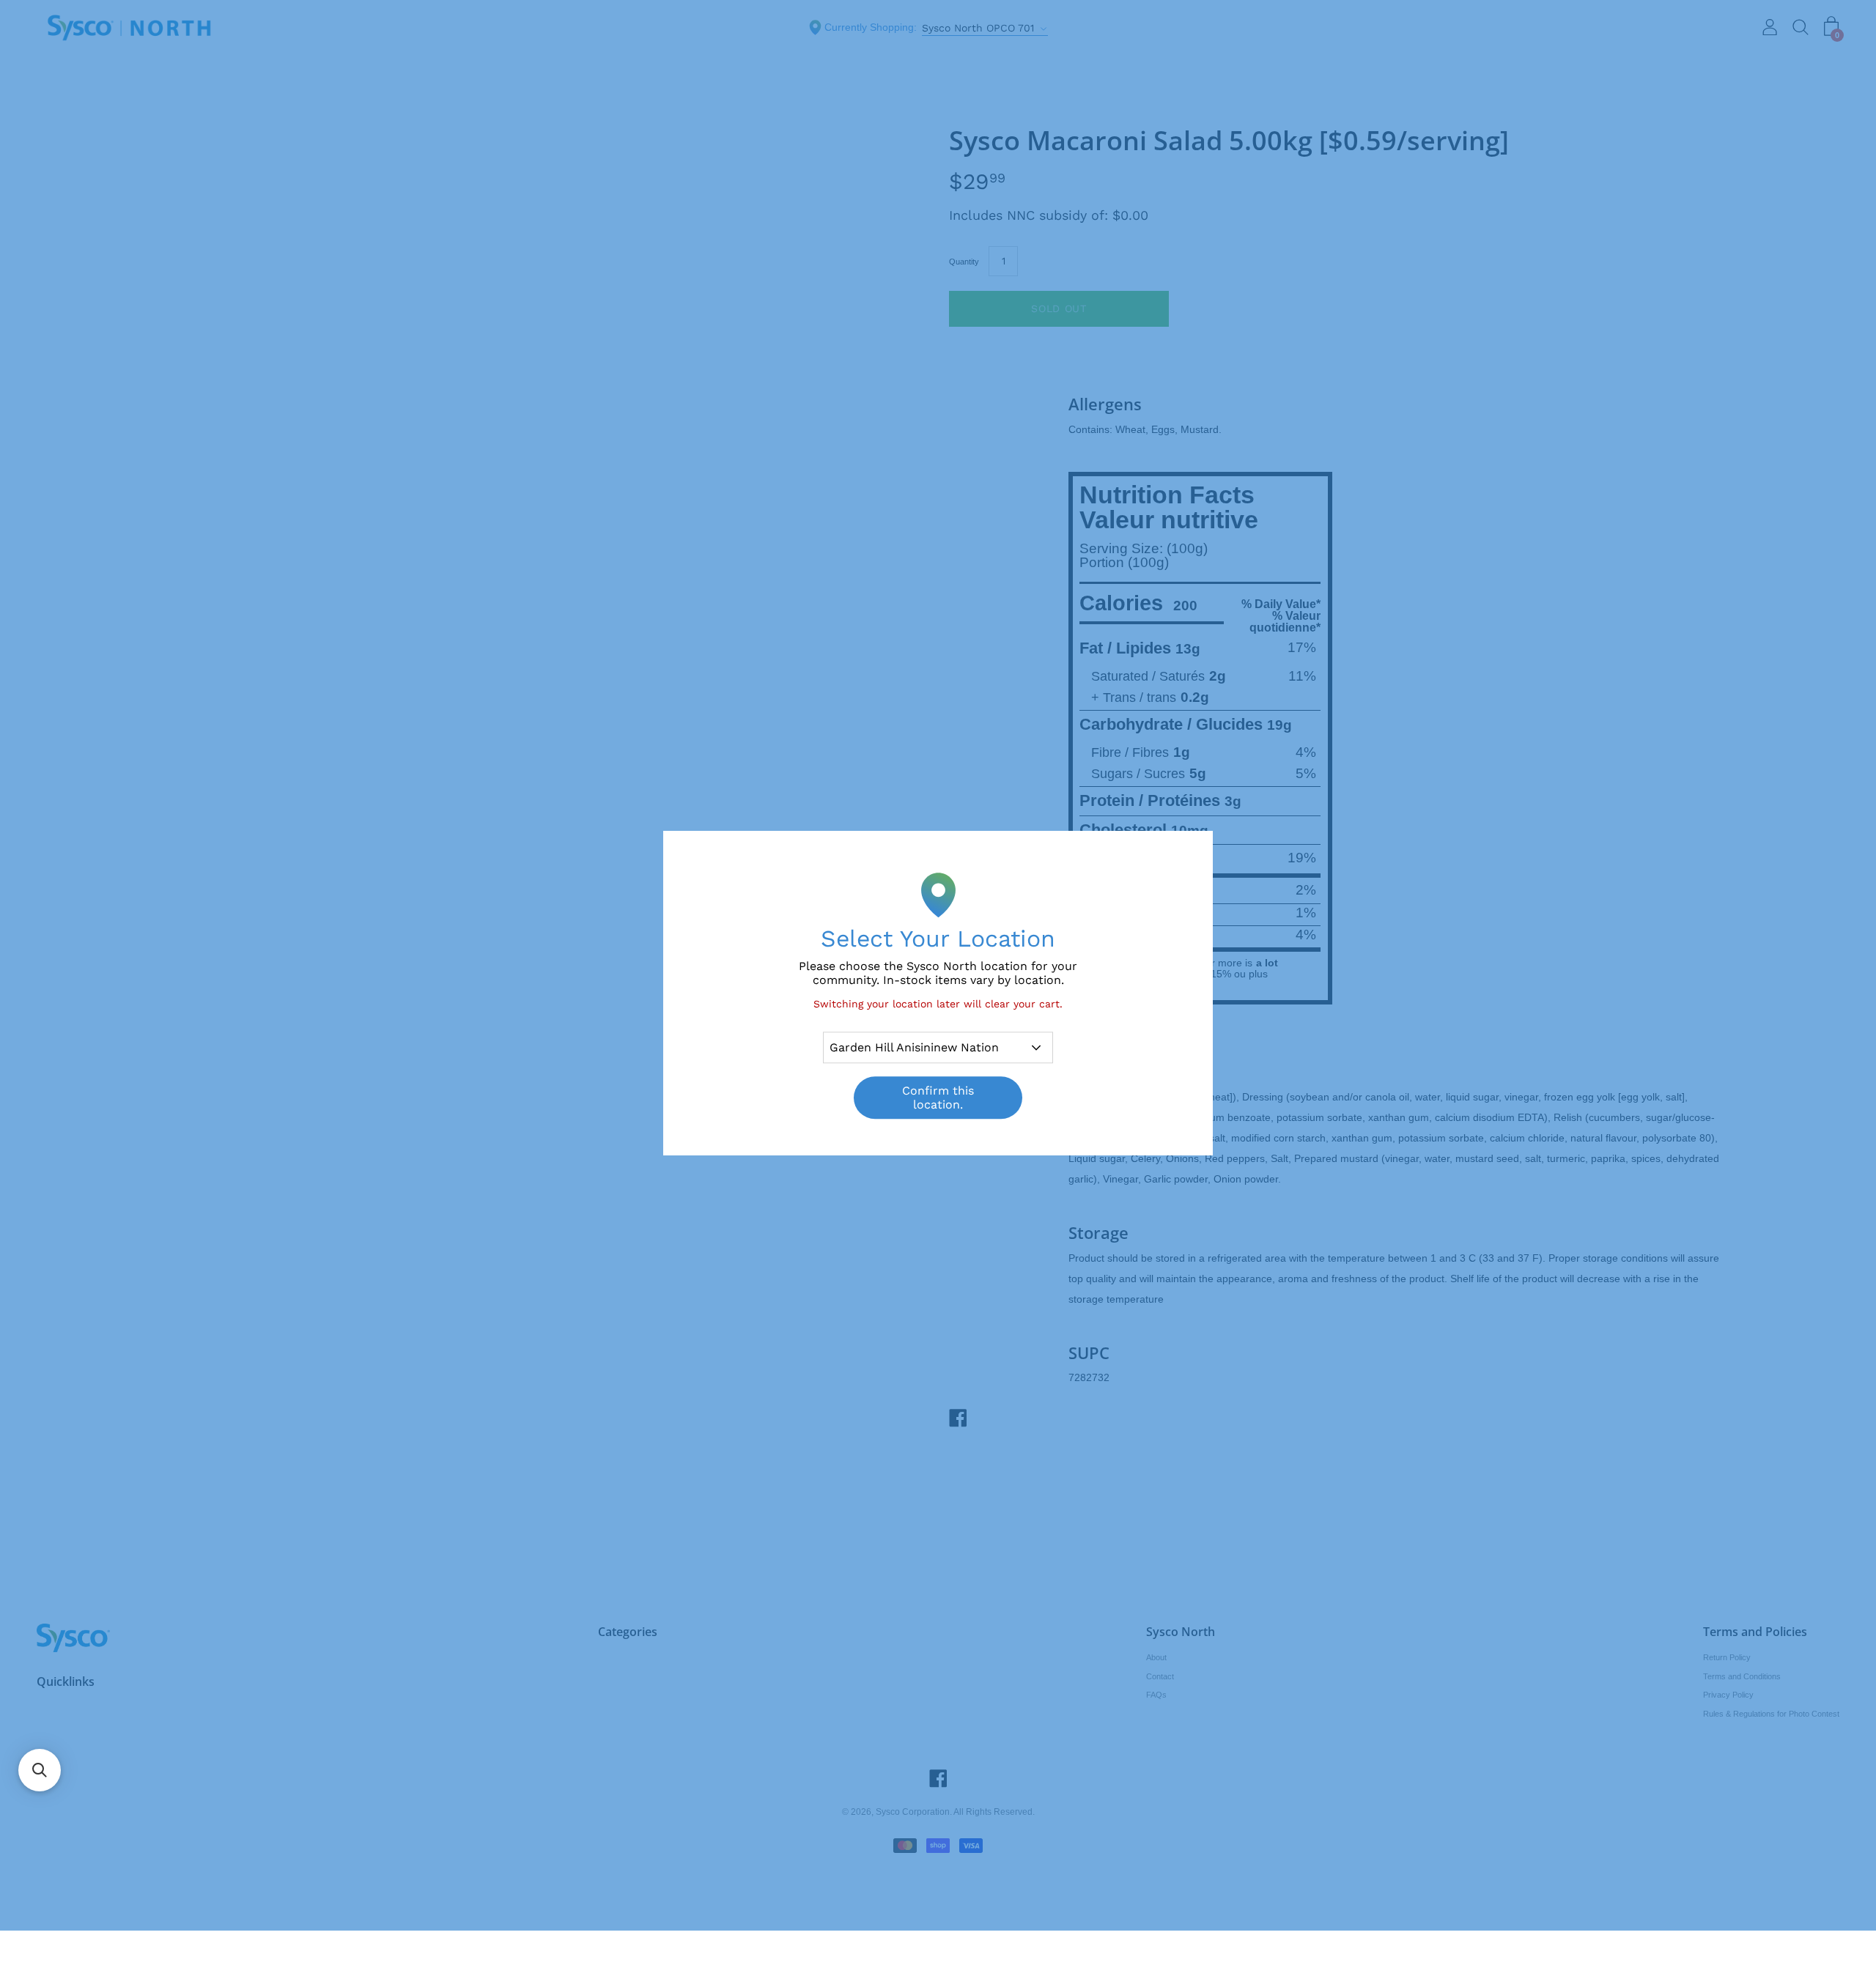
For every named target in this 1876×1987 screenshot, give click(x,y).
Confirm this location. (938, 1098)
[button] (40, 1770)
